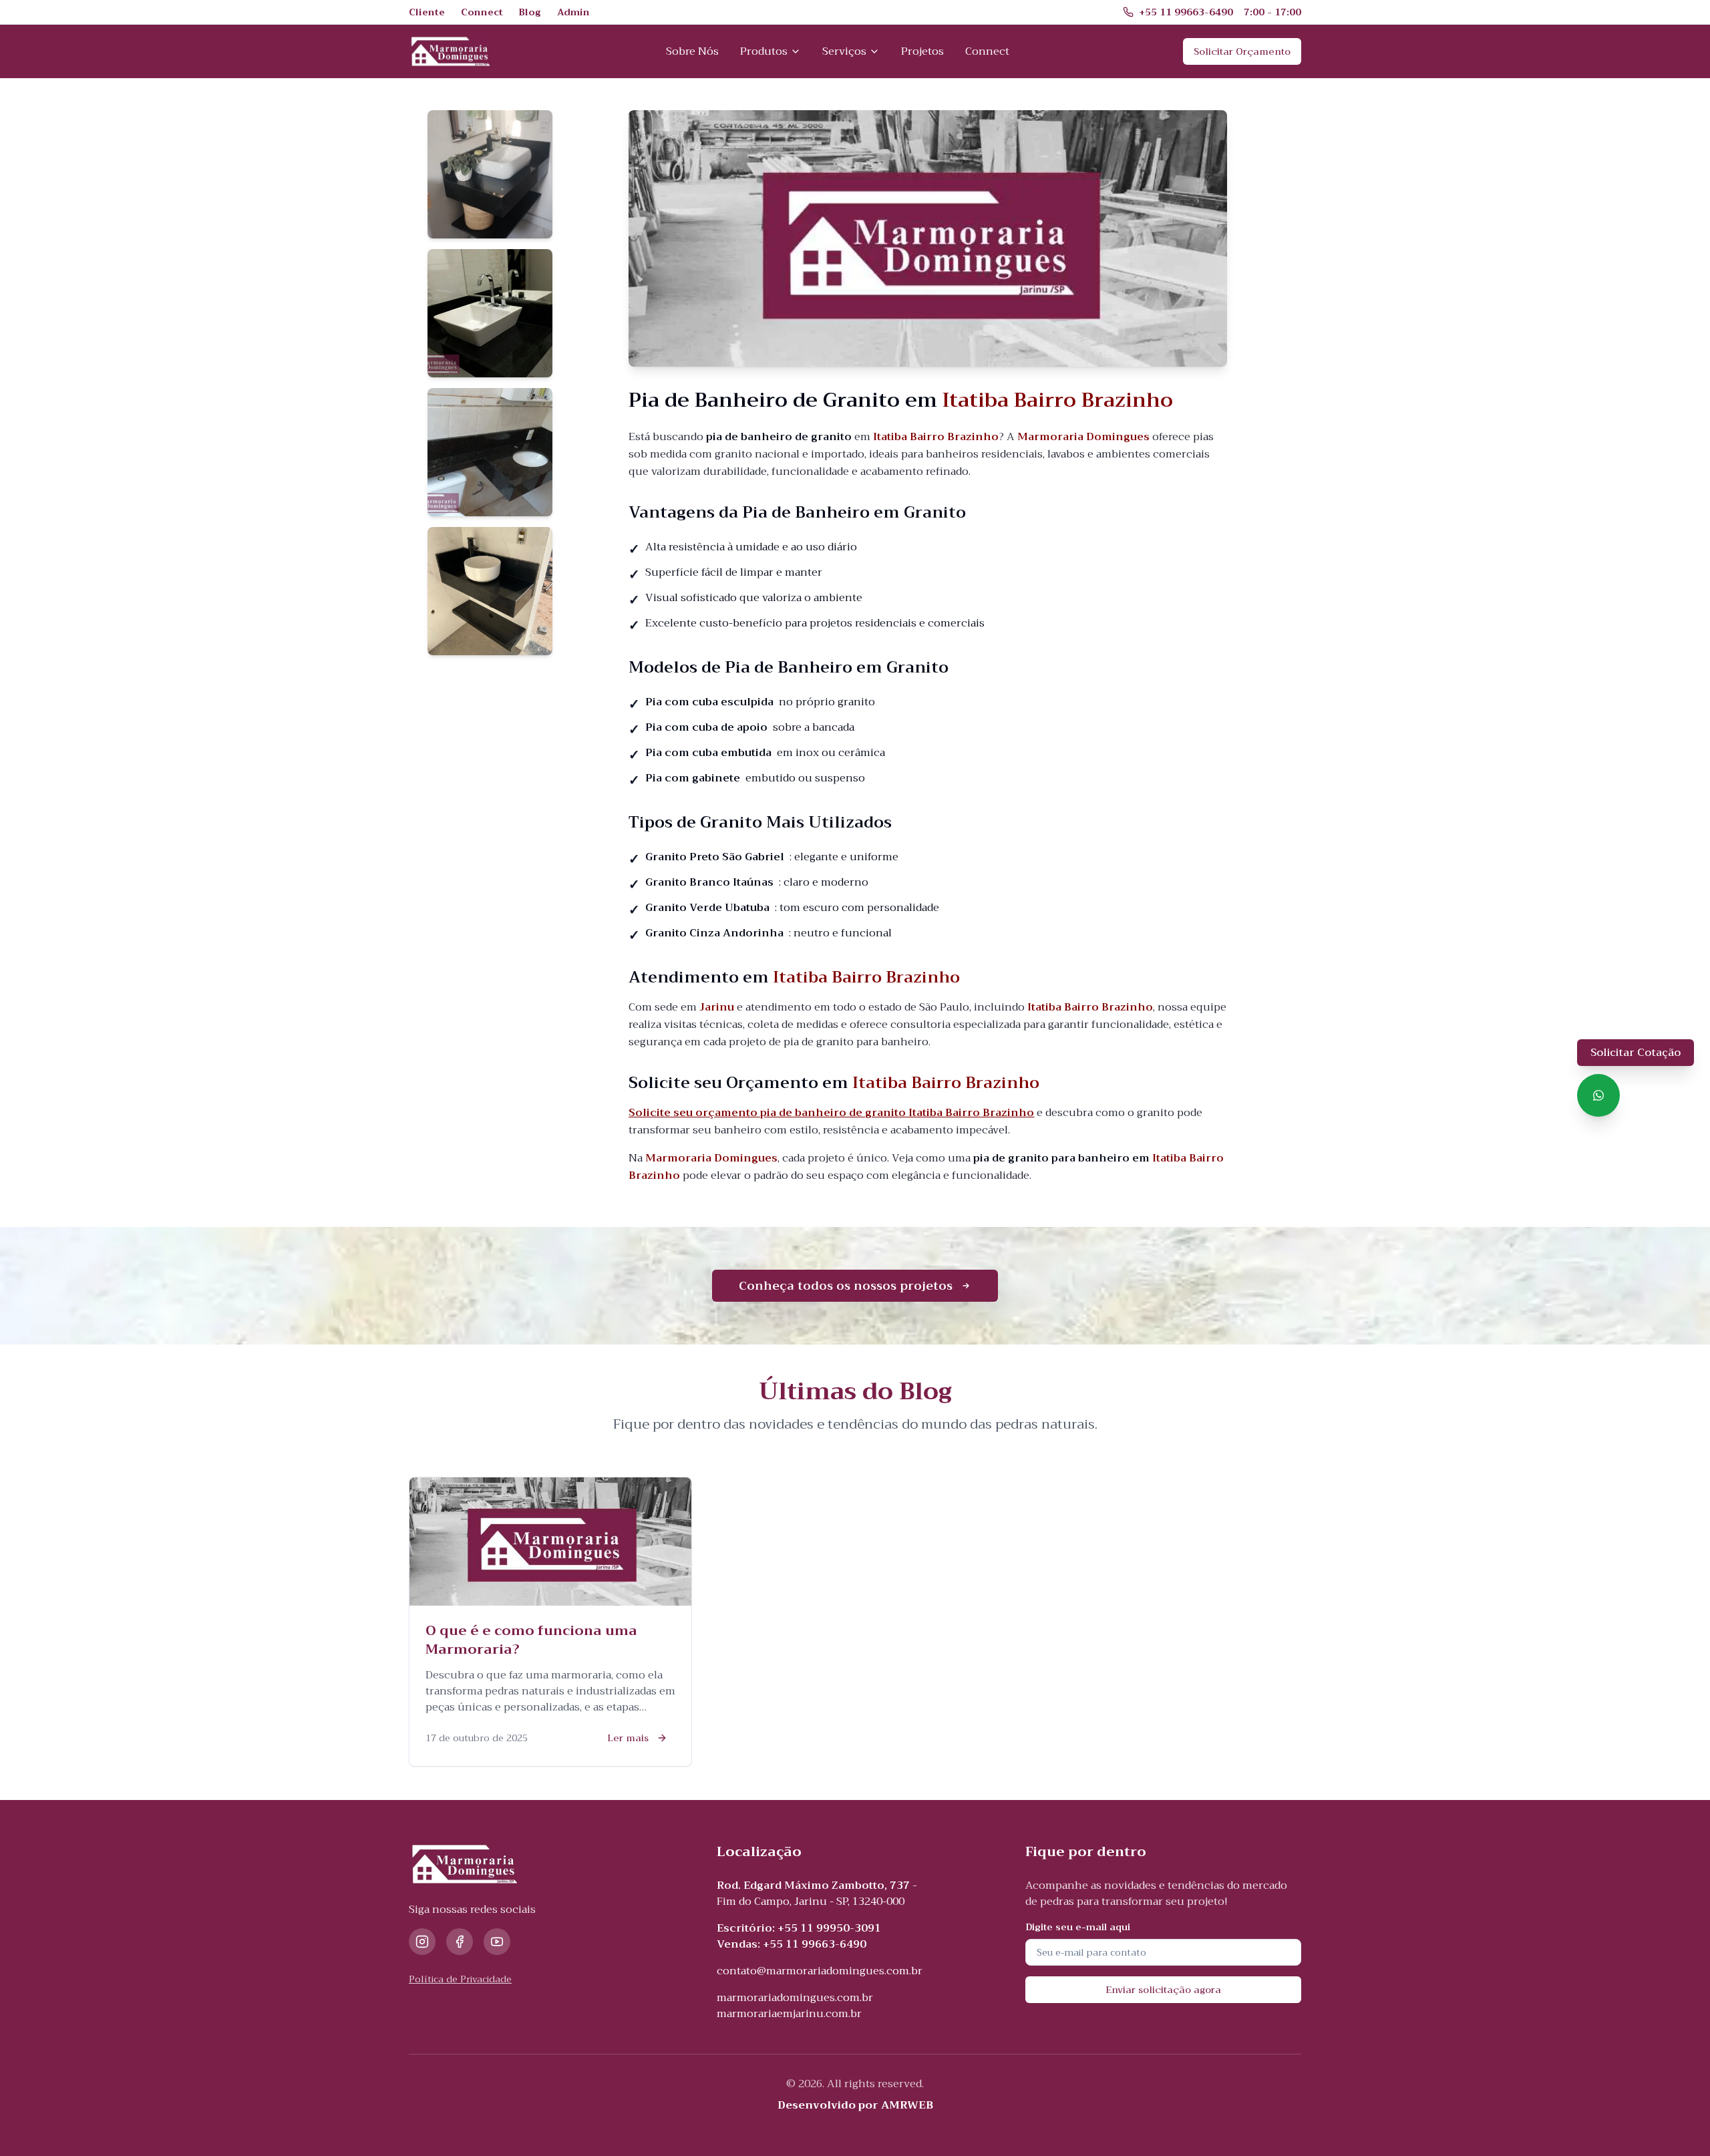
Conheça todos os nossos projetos (846, 1286)
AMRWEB (907, 2105)
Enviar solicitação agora (1163, 1990)
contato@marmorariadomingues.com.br (820, 1971)
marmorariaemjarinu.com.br (789, 2014)
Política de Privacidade (460, 1979)
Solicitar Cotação (1636, 1053)
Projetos (922, 51)
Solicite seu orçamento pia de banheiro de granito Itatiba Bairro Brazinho (831, 1113)
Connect (987, 51)
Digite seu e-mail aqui (1078, 1927)
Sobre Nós (692, 51)
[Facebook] (460, 1942)
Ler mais (628, 1738)
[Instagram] (422, 1942)
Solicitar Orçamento (1242, 51)
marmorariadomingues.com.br (795, 1998)
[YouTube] (497, 1942)
